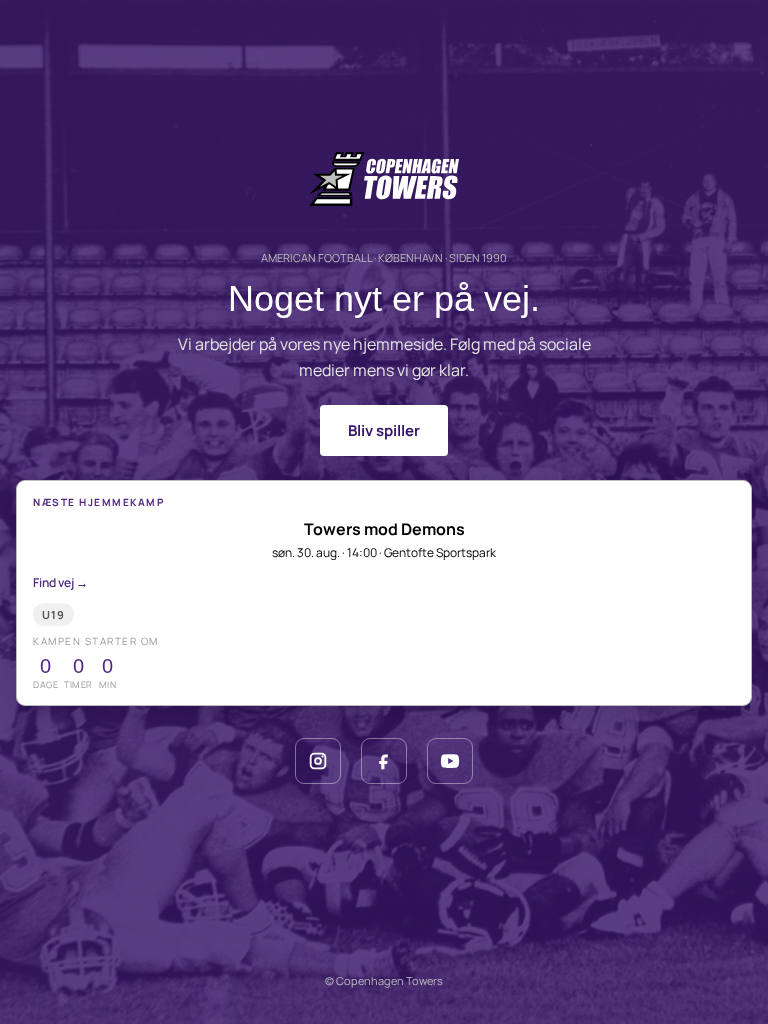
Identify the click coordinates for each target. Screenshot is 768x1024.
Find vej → (60, 582)
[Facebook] (384, 761)
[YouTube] (450, 761)
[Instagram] (318, 761)
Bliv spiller (384, 430)
